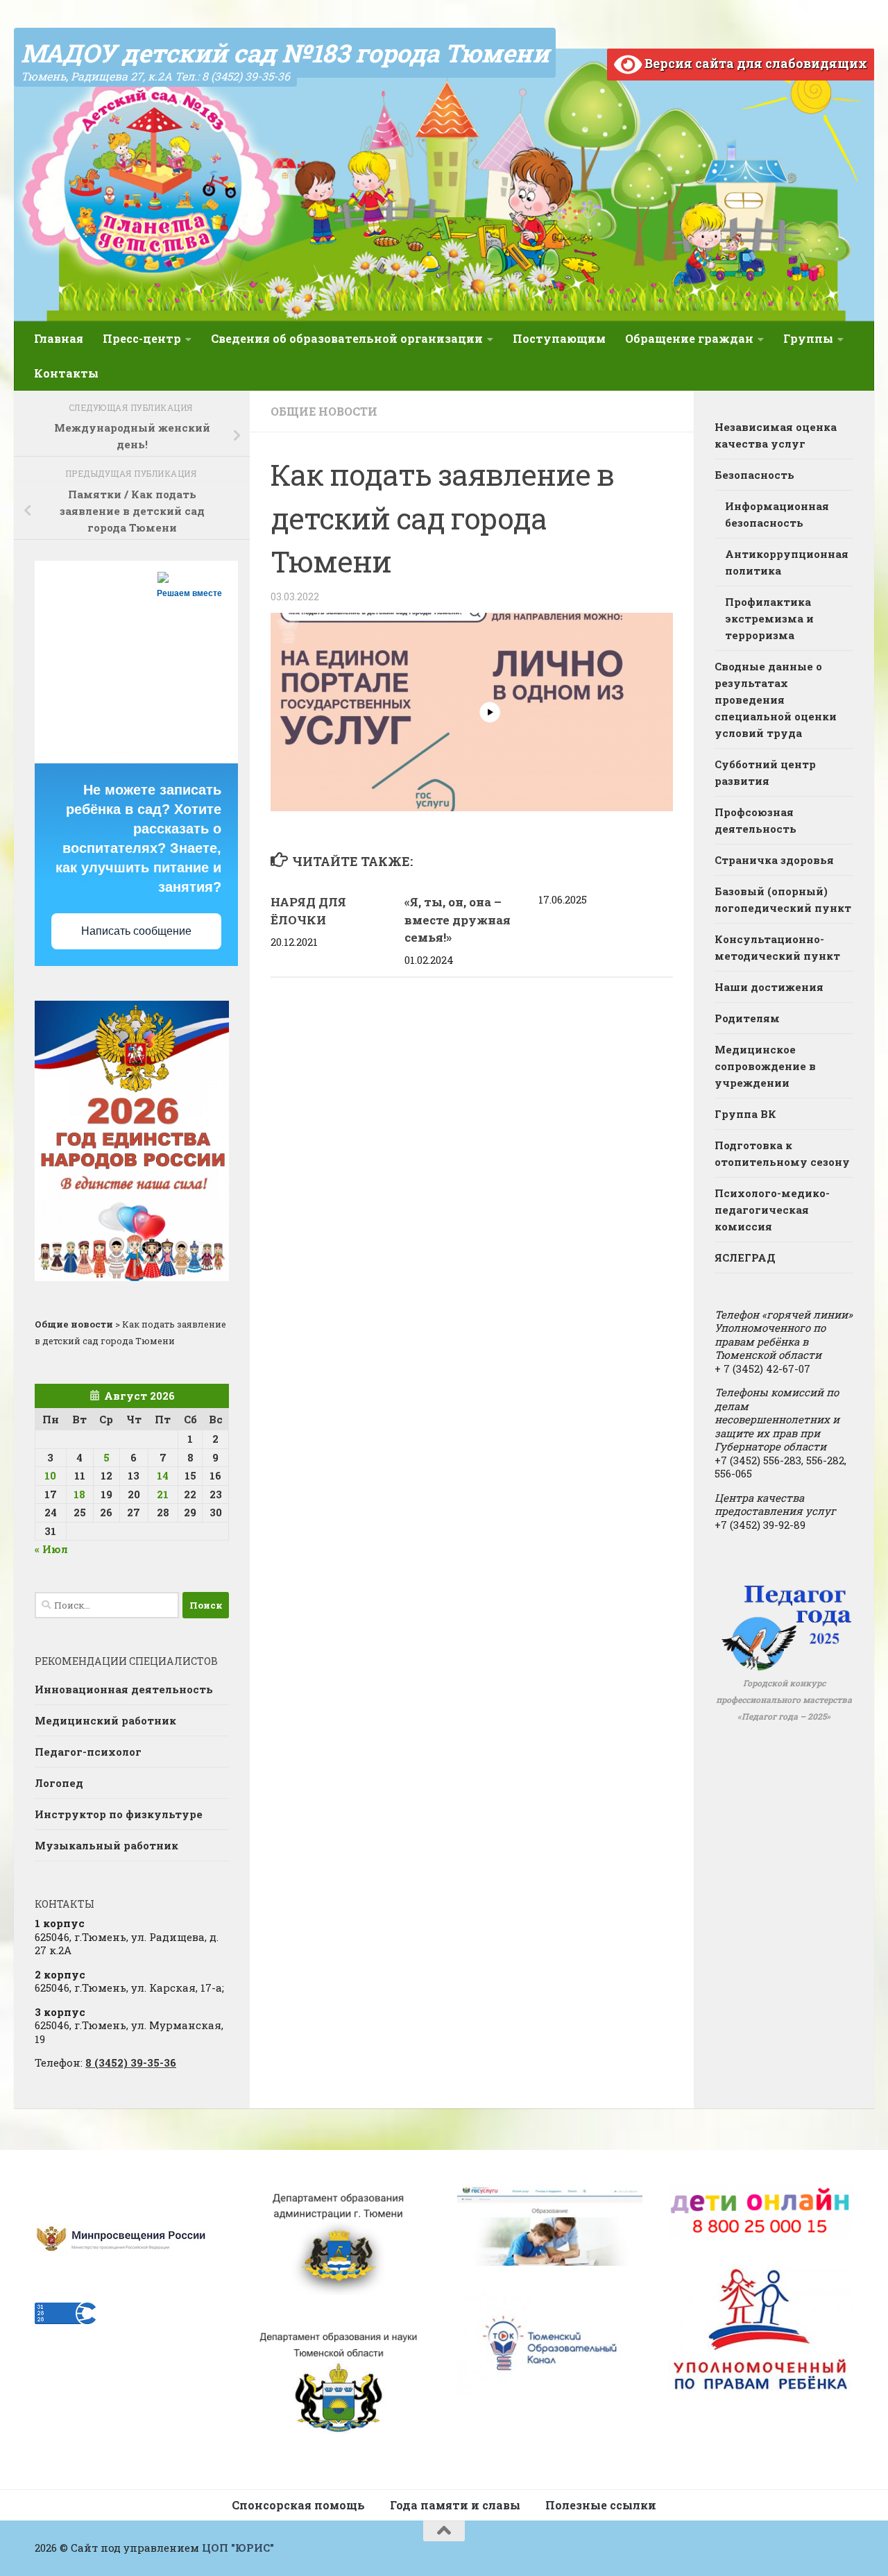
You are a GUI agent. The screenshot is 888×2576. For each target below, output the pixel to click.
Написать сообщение (136, 931)
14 (163, 1475)
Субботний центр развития (765, 772)
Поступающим (559, 338)
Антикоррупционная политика (787, 562)
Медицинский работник (105, 1720)
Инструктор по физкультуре (119, 1814)
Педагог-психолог (88, 1752)
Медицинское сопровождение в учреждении (765, 1066)
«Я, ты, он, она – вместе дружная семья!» (458, 920)
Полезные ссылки (601, 2505)
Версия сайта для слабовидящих (754, 63)
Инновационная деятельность (124, 1689)
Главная (59, 338)
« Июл (51, 1549)
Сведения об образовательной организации (347, 338)
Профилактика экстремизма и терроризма (769, 618)
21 (163, 1494)
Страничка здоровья (774, 860)
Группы (808, 338)
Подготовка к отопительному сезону (782, 1153)
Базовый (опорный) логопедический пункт (783, 899)
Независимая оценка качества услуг (776, 435)
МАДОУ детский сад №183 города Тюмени (285, 53)
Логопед (59, 1783)
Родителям (747, 1018)
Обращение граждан (689, 338)
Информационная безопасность (777, 514)
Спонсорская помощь (298, 2505)
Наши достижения (769, 987)
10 (50, 1475)
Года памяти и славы (455, 2505)
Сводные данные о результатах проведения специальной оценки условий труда (776, 700)
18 (79, 1494)
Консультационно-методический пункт (777, 947)
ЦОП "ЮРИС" (238, 2548)
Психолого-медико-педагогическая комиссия (772, 1210)
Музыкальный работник (106, 1845)
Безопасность (754, 475)
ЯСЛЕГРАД (745, 1257)
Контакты (66, 373)
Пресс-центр (142, 338)
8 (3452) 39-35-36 (131, 2062)
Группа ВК (745, 1114)
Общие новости (324, 411)
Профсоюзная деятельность (755, 820)
